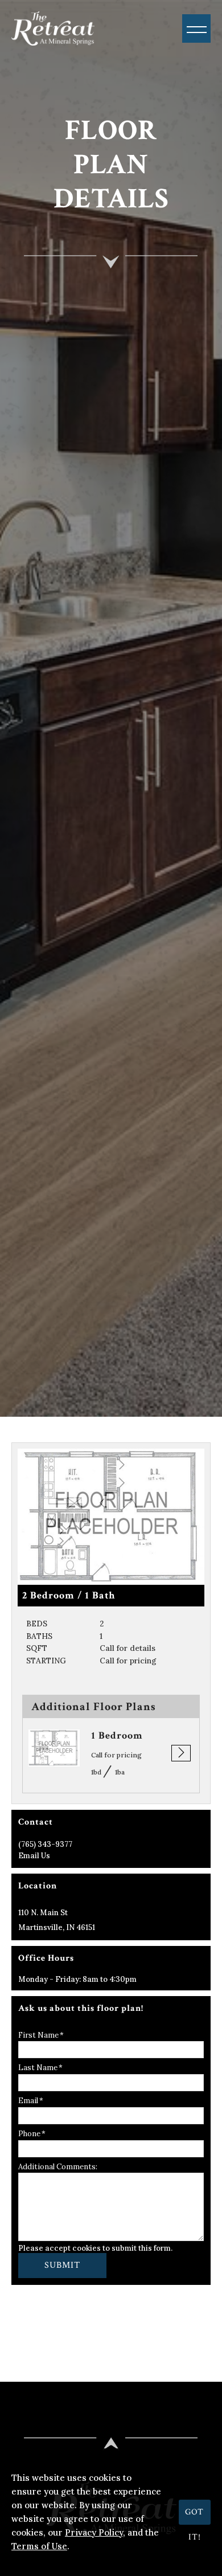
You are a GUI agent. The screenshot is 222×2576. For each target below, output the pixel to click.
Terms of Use (39, 2546)
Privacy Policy (94, 2532)
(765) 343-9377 (45, 1844)
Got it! (194, 2516)
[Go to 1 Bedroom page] (54, 1748)
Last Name (38, 2068)
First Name (38, 2035)
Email (28, 2101)
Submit (62, 2265)
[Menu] (196, 28)
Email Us (34, 1856)
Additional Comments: (58, 2167)
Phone (29, 2134)
